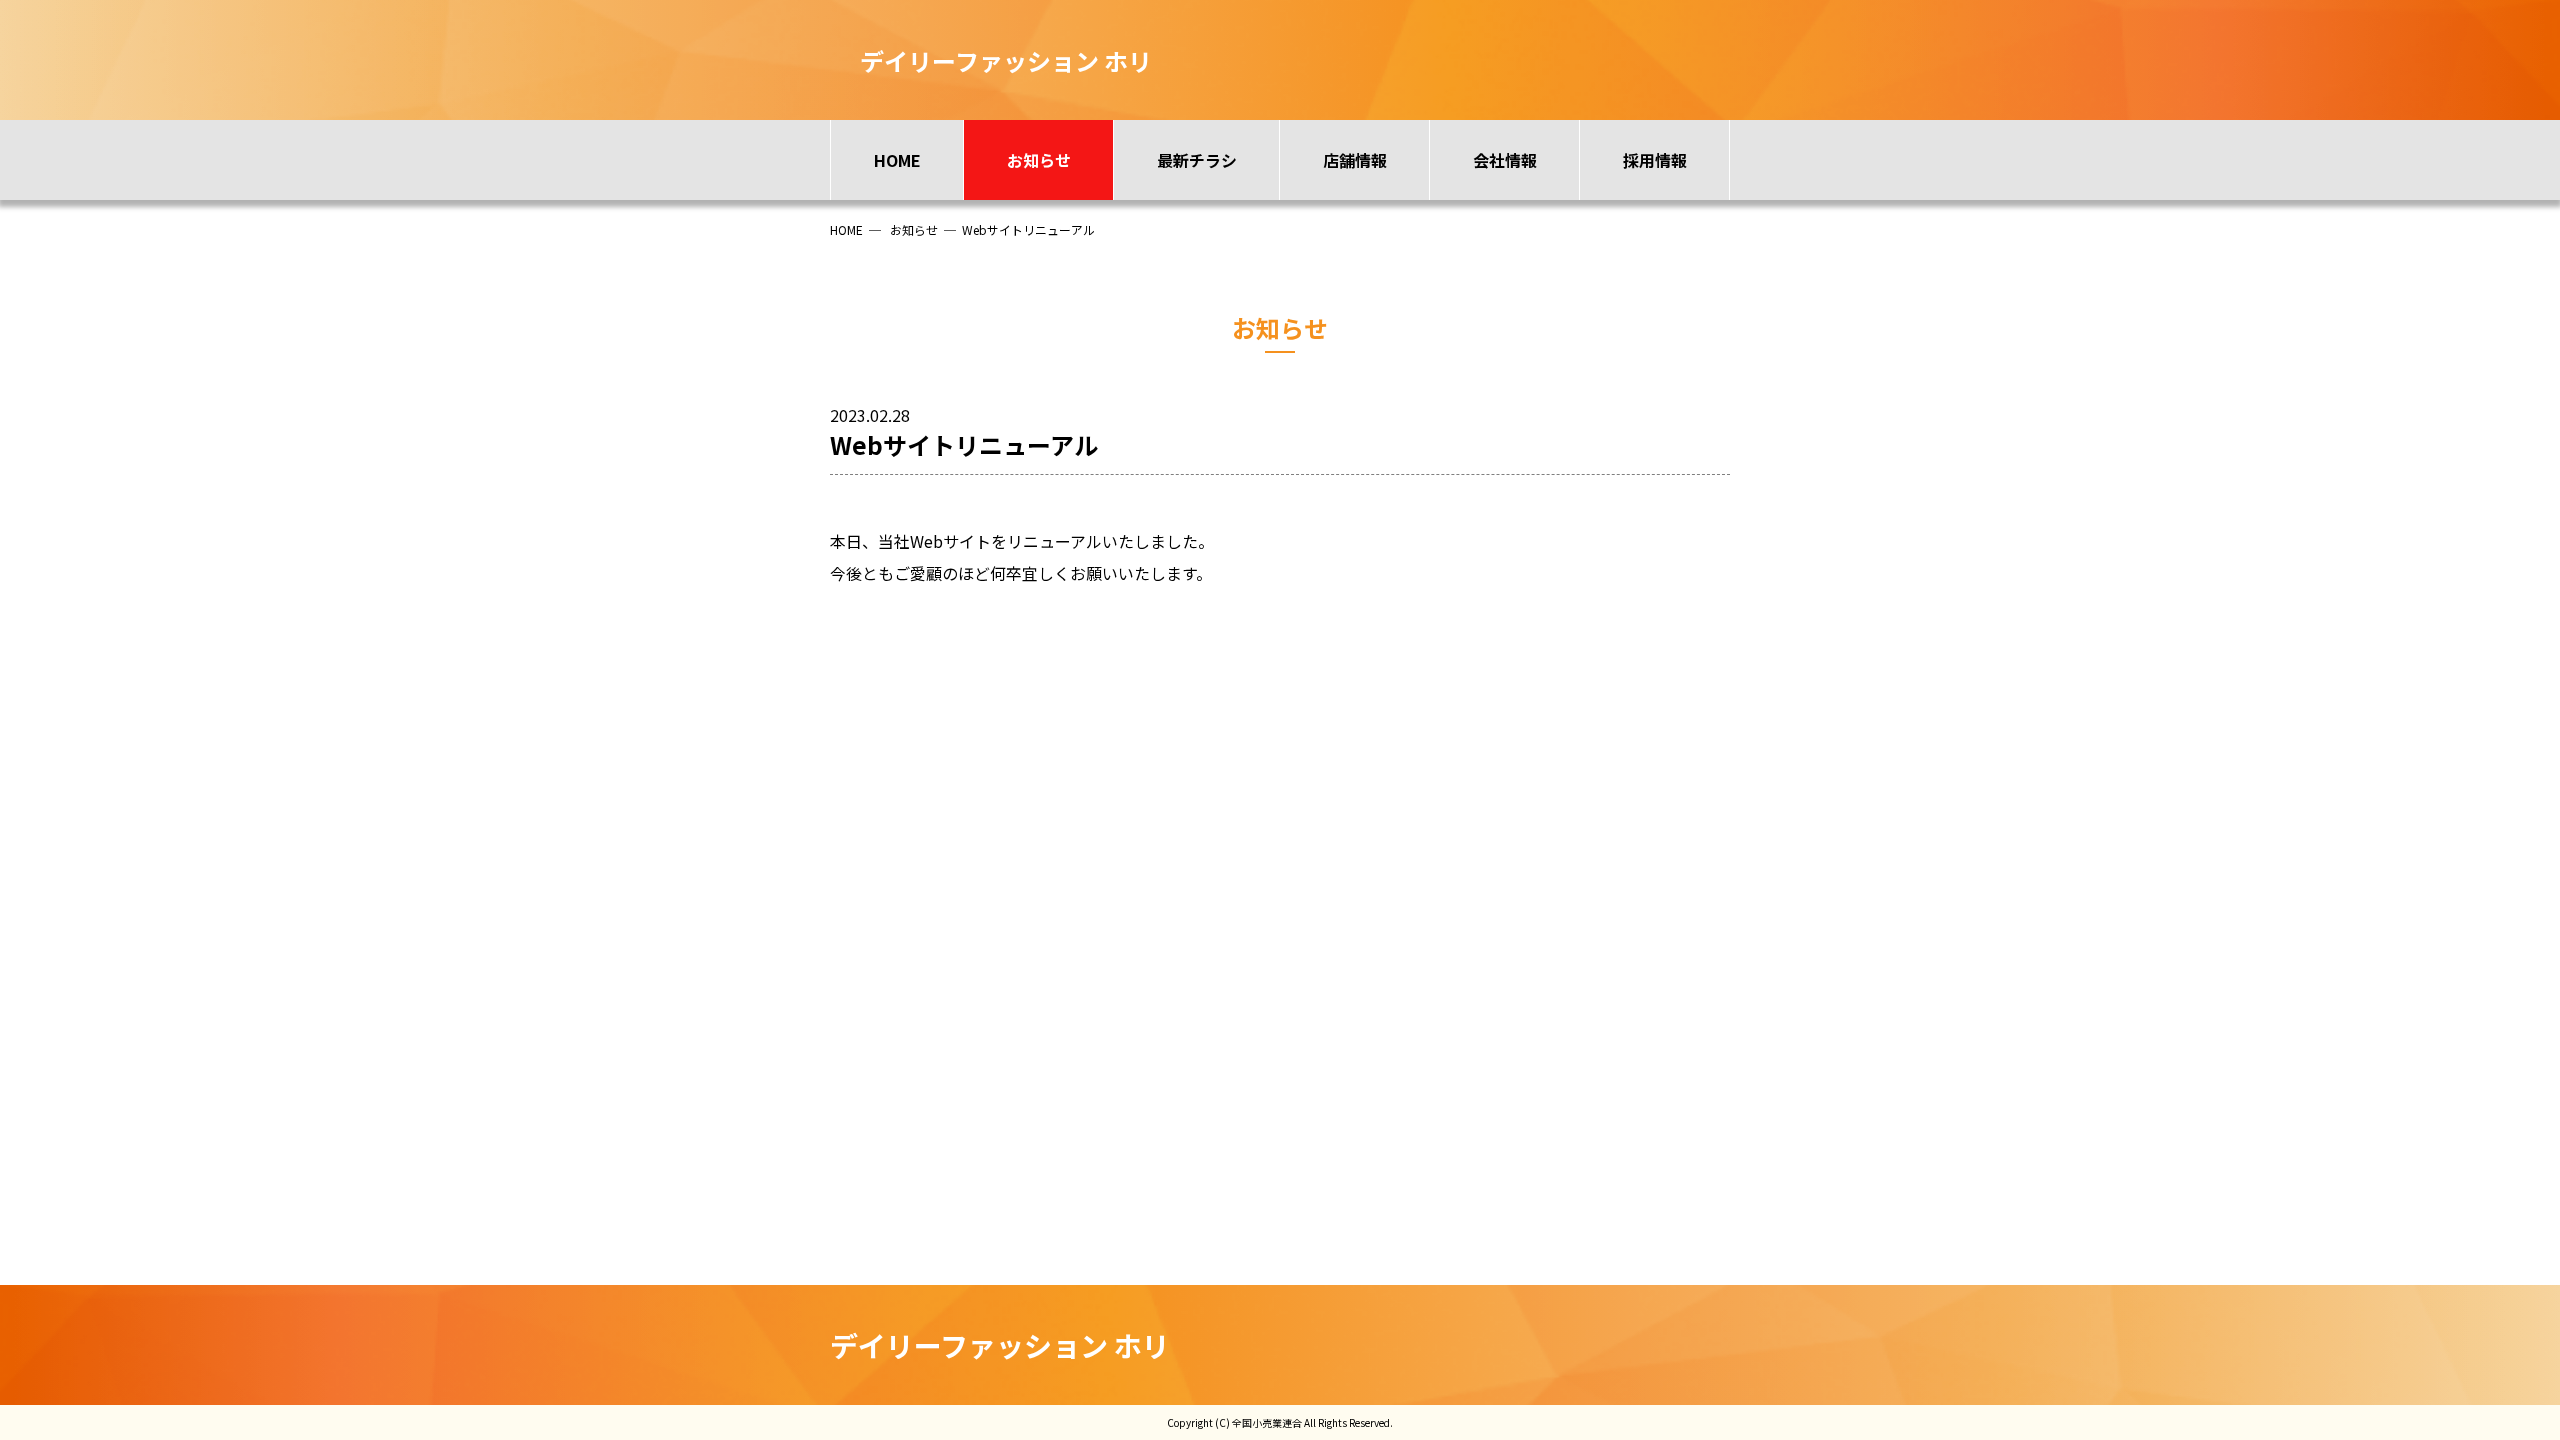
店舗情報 (1355, 160)
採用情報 (1655, 160)
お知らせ (1039, 160)
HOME (897, 160)
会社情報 (1505, 160)
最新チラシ (1197, 160)
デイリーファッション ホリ (1000, 1345)
